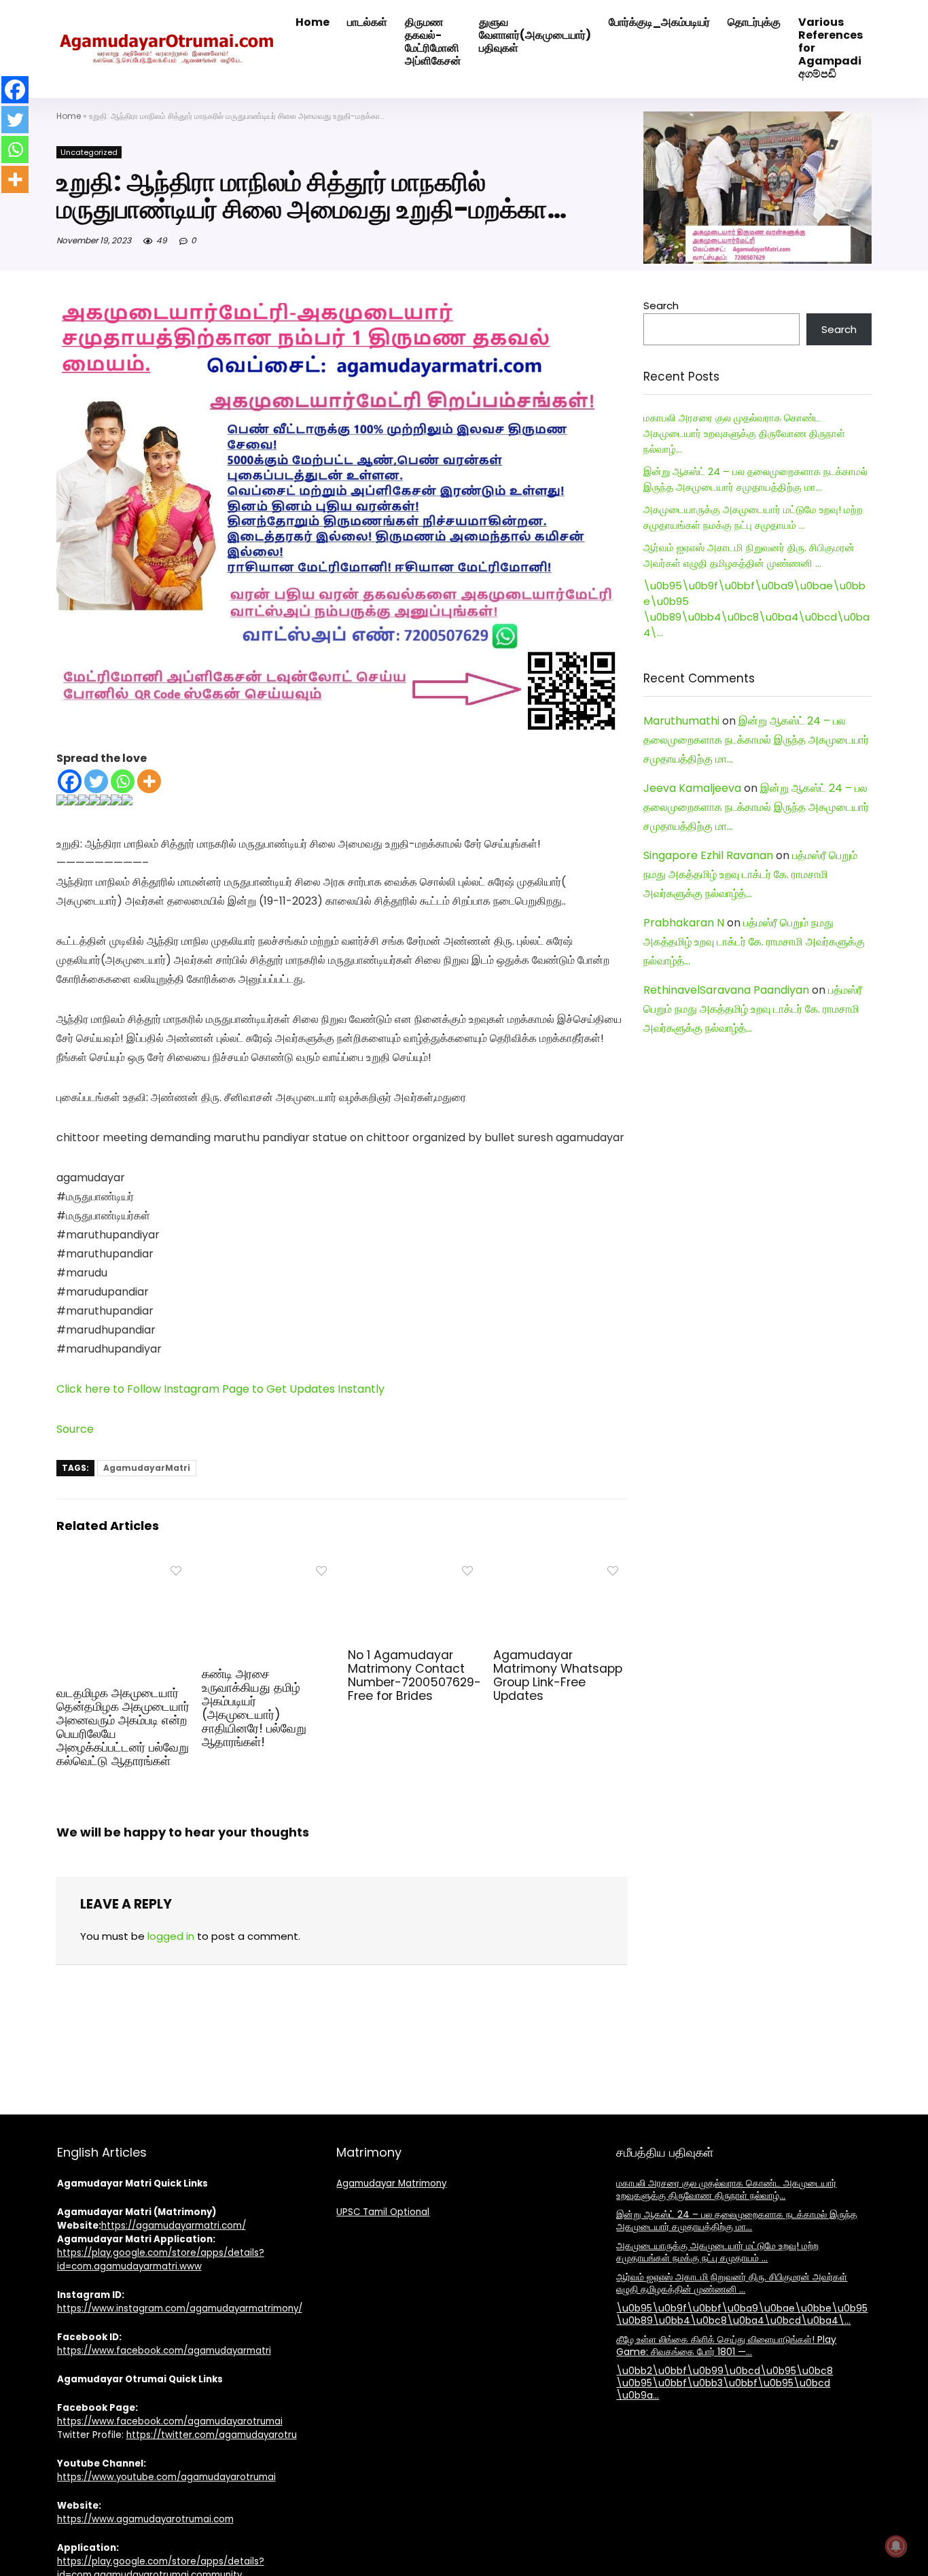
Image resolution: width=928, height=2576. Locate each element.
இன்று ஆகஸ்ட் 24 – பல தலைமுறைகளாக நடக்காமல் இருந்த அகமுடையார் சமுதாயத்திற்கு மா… (756, 740)
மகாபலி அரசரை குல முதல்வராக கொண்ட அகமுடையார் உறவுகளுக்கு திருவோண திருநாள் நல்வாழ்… (744, 433)
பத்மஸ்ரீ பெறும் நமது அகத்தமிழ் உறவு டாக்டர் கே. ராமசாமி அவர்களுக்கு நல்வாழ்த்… (750, 874)
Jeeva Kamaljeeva (692, 788)
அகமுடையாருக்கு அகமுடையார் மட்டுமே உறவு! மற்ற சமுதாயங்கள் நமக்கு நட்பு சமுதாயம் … (717, 2252)
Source (75, 1429)
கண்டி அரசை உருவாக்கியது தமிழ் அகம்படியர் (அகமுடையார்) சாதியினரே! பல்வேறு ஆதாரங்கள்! (254, 1708)
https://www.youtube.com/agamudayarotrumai (166, 2477)
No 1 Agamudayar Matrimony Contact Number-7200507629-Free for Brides (414, 1675)
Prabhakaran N (684, 923)
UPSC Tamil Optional (383, 2212)
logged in (171, 1936)
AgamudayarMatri (147, 1468)
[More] (149, 781)
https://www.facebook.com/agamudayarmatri (164, 2351)
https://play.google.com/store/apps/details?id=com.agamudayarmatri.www (161, 2260)
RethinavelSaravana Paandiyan (726, 990)
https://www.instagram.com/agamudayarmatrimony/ (180, 2309)
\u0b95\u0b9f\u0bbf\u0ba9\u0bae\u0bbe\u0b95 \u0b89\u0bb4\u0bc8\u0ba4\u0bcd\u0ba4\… (742, 2314)
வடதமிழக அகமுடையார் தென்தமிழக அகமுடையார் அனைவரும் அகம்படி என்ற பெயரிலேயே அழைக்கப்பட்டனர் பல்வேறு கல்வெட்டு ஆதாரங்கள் (123, 1727)
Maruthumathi (681, 721)
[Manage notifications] (896, 2546)
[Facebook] (70, 781)
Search (661, 306)
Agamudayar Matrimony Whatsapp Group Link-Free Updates (558, 1675)
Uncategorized (89, 152)
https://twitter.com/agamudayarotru (212, 2435)
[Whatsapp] (123, 781)
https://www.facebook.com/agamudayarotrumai (170, 2421)
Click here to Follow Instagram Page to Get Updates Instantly (220, 1389)
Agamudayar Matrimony (391, 2183)
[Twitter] (96, 781)
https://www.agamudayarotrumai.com (145, 2519)
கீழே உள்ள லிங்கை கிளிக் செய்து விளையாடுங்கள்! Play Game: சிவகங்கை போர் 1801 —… (726, 2346)
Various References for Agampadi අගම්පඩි (831, 48)
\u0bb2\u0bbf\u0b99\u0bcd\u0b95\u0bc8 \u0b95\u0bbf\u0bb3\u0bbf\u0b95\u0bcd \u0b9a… (725, 2383)
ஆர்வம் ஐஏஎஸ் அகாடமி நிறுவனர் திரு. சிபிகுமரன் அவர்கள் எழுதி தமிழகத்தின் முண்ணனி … (732, 2283)
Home (69, 116)
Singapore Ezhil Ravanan (708, 855)
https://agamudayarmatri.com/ (174, 2226)
